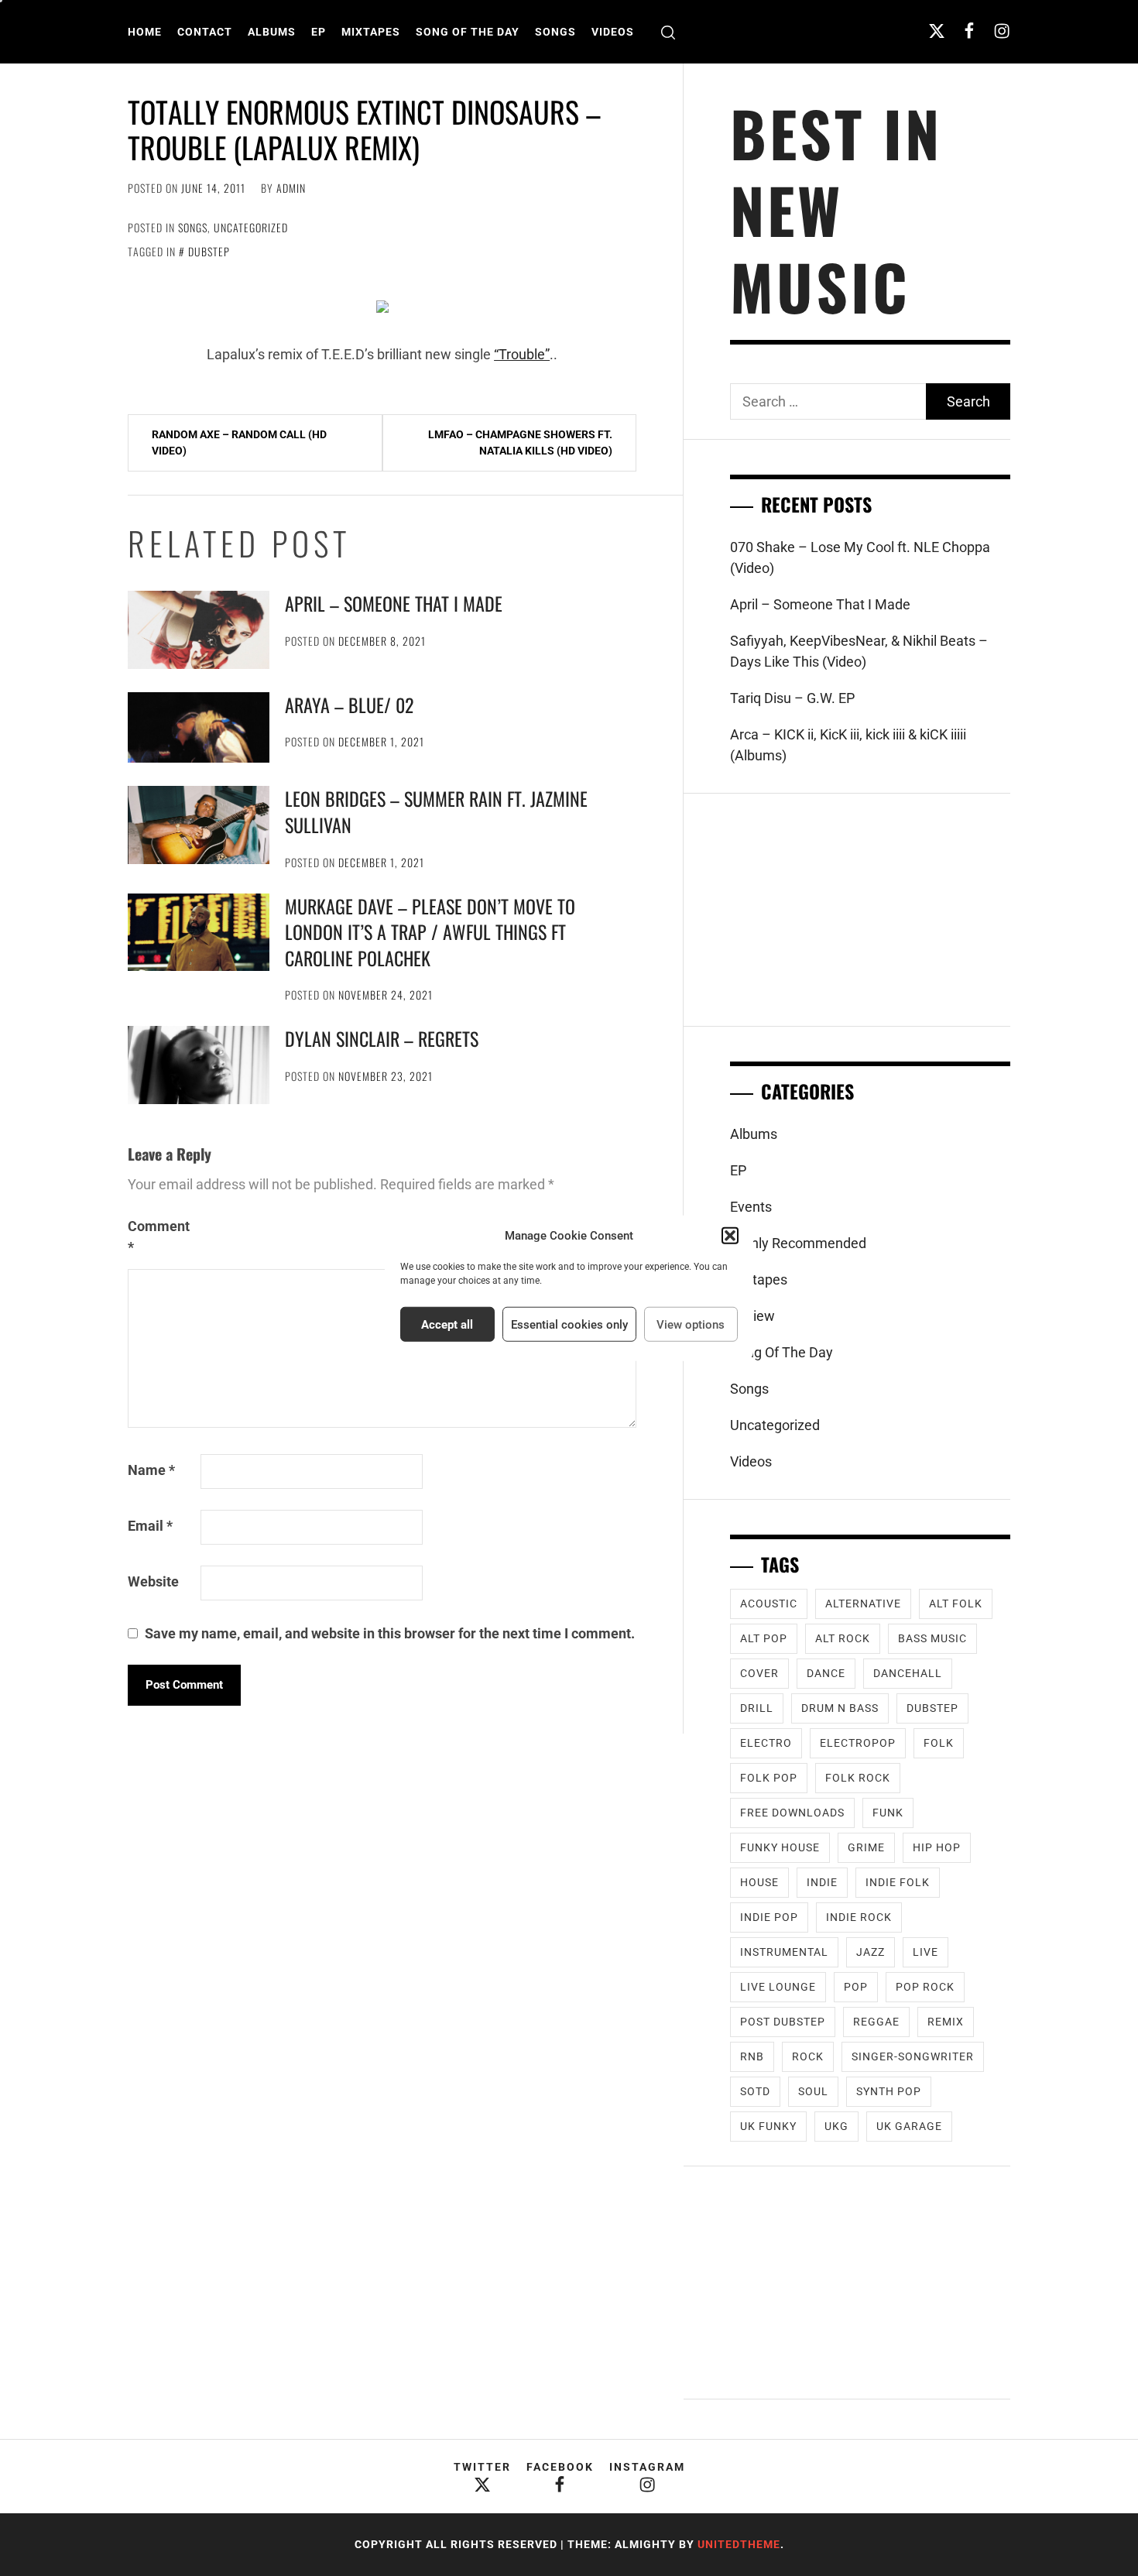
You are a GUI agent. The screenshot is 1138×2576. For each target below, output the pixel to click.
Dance (826, 1673)
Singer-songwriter (913, 2056)
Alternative (863, 1604)
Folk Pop (769, 1778)
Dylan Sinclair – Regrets (382, 1038)
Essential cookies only (569, 1324)
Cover (759, 1673)
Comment (159, 1237)
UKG (836, 2126)
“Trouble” (522, 354)
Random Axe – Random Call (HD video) (239, 442)
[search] (668, 32)
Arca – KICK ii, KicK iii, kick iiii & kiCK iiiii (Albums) (848, 745)
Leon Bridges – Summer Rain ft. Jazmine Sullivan (436, 811)
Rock (808, 2056)
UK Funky (768, 2126)
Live (925, 1952)
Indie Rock (859, 1917)
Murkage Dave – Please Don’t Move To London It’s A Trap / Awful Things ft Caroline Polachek (430, 932)
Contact (205, 32)
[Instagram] (1002, 31)
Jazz (871, 1952)
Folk (939, 1743)
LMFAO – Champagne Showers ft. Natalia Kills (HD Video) (520, 442)
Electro (766, 1743)
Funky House (780, 1847)
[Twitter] (937, 31)
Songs (555, 32)
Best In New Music (836, 209)
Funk (888, 1813)
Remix (946, 2022)
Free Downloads (792, 1813)
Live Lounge (778, 1987)
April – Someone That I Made (394, 603)
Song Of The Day (468, 32)
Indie (822, 1882)
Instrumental (784, 1952)
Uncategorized (251, 227)
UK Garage (909, 2126)
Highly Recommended (798, 1243)
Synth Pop (889, 2091)
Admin (291, 188)
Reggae (876, 2022)
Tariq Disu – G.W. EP (792, 698)
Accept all (447, 1324)
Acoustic (769, 1604)
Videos (613, 32)
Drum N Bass (840, 1708)
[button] (730, 1236)
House (759, 1882)
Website (153, 1581)
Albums (272, 32)
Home (145, 32)
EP (319, 32)
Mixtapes (371, 32)
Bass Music (932, 1638)
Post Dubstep (783, 2022)
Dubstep (209, 251)
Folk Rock (858, 1778)
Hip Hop (937, 1847)
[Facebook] (969, 31)
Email (150, 1526)
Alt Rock (843, 1638)
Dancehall (908, 1673)
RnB (752, 2056)
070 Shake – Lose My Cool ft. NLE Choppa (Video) (860, 557)
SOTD (755, 2091)
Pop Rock (925, 1987)
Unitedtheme (739, 2544)
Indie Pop (769, 1917)
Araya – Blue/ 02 (349, 705)
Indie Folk (898, 1882)
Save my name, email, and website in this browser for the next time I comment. (390, 1633)
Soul (813, 2091)
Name (151, 1470)
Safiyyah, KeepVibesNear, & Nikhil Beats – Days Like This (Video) (859, 651)
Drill (757, 1708)
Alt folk (956, 1604)
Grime (866, 1847)
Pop (856, 1987)
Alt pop (764, 1638)
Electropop (858, 1743)
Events (751, 1207)
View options (691, 1324)
